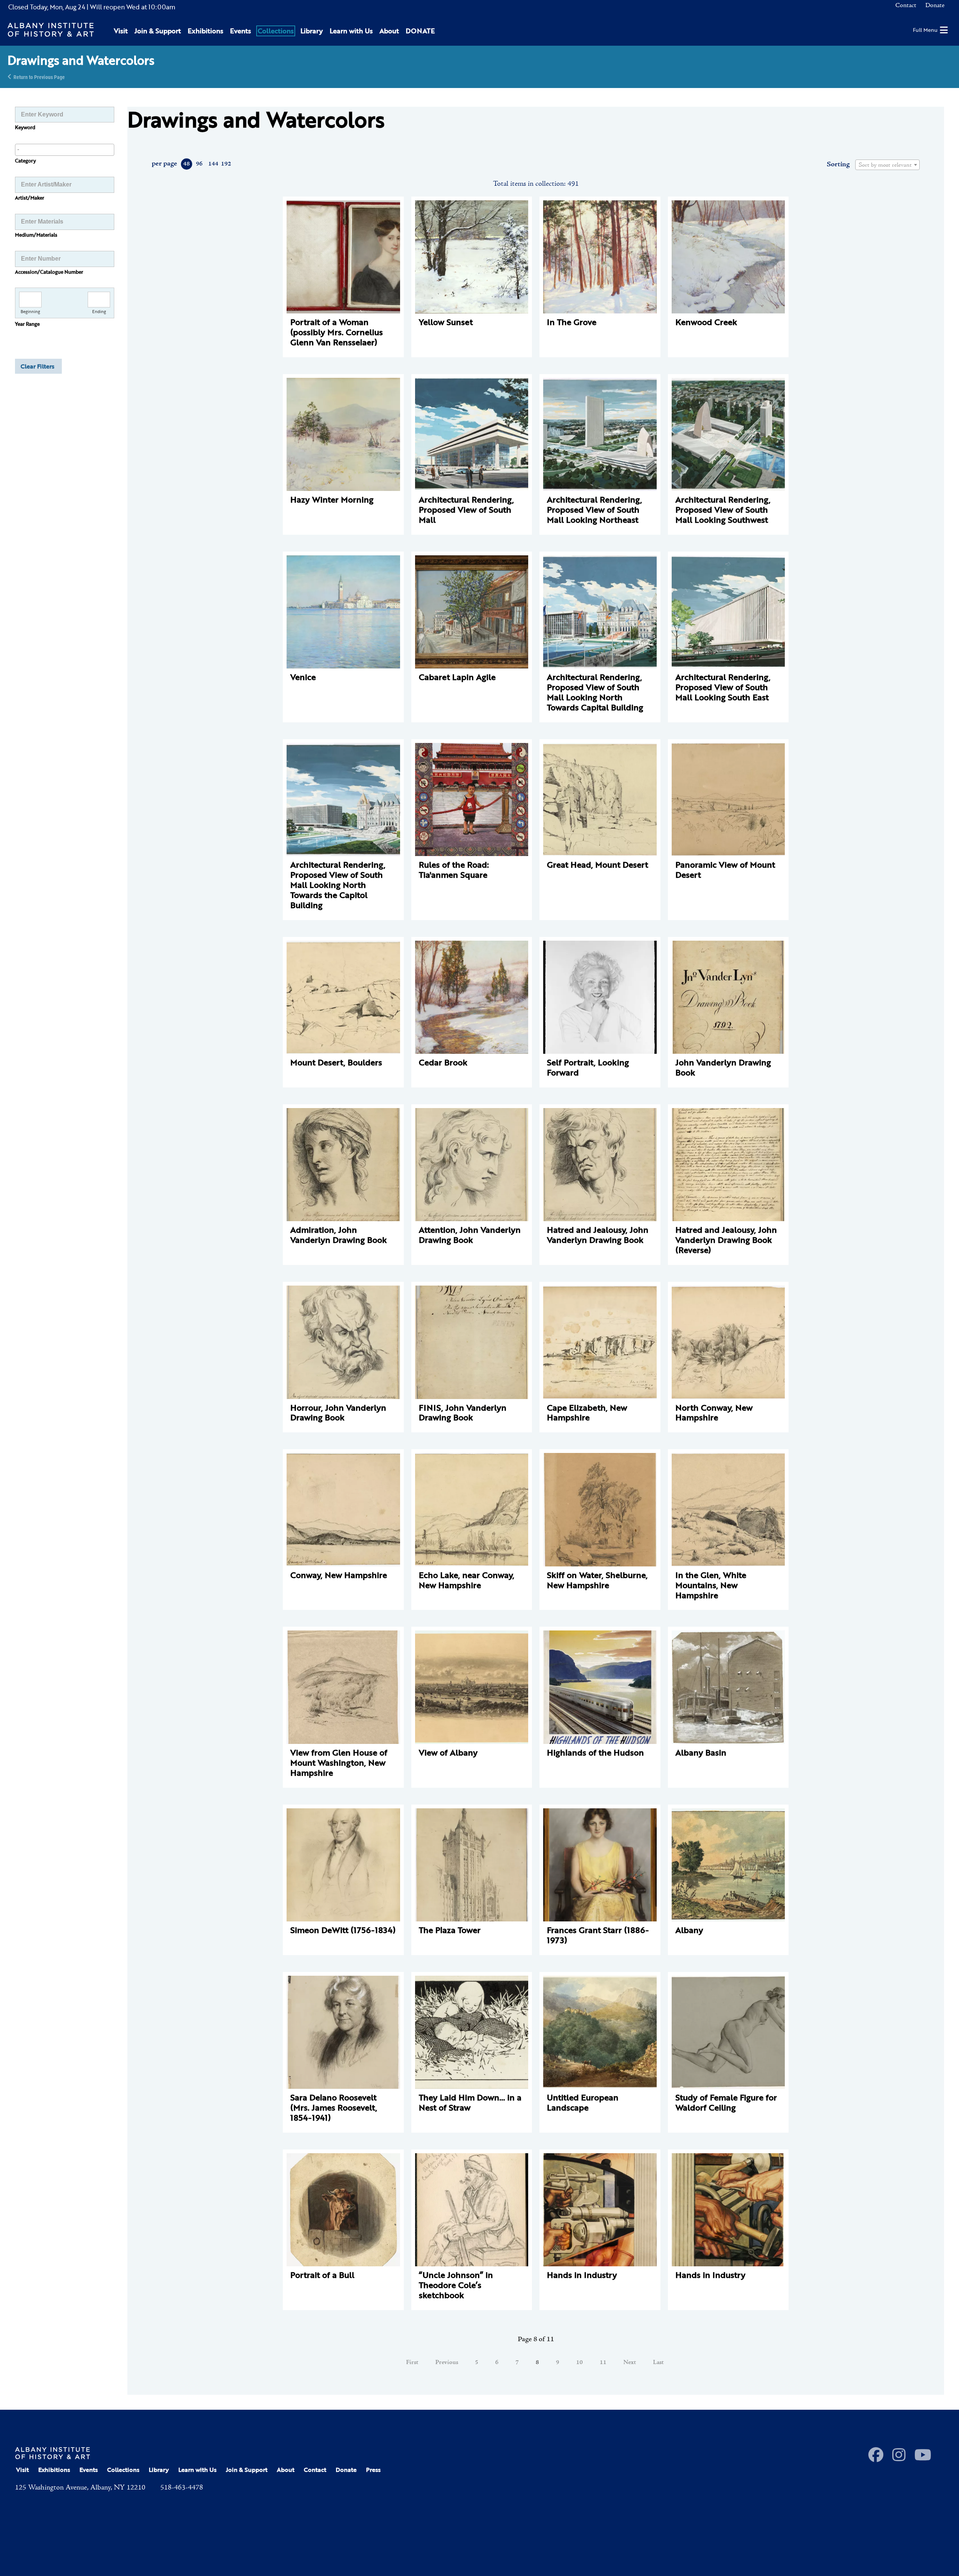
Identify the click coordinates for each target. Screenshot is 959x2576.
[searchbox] (65, 149)
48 (187, 164)
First (412, 2363)
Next (630, 2363)
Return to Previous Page (39, 77)
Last (658, 2363)
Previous (447, 2363)
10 (580, 2363)
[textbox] (887, 165)
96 (199, 164)
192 (226, 164)
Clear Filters (37, 366)
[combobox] (65, 150)
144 (213, 164)
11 (603, 2363)
